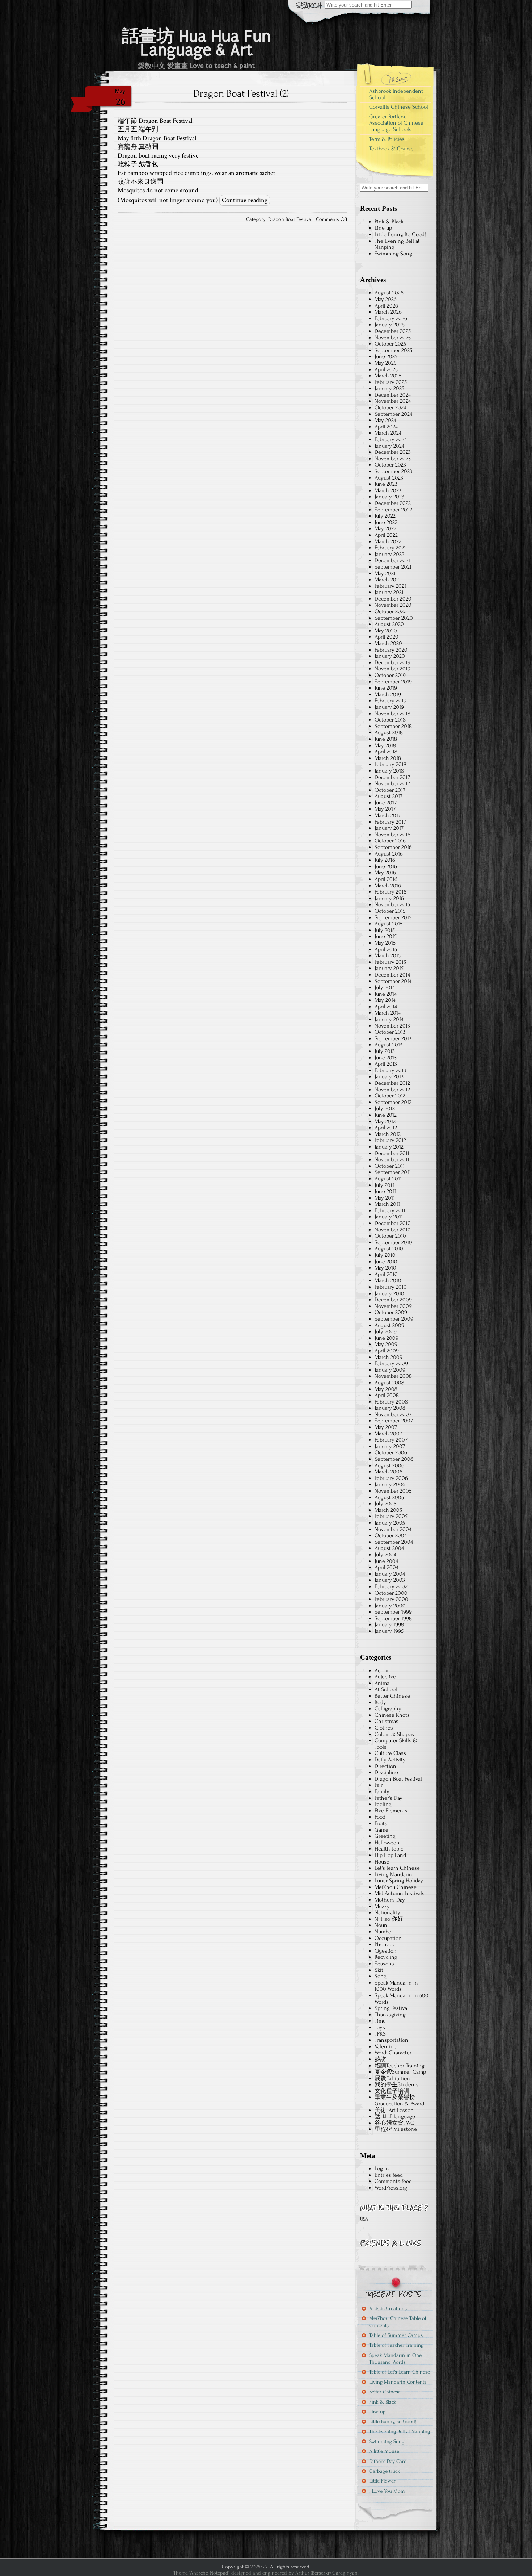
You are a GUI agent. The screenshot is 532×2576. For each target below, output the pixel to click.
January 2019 (389, 707)
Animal (383, 1683)
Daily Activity (390, 1760)
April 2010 (386, 1274)
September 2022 (393, 510)
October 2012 (390, 1096)
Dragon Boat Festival (290, 219)
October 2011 (390, 1166)
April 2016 (386, 879)
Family (382, 1791)
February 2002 (391, 1586)
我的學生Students (397, 2084)
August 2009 (389, 1325)
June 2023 (386, 484)
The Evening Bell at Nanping (397, 244)
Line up (383, 228)
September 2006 (394, 1459)
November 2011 (392, 1159)
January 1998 (389, 1624)
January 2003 (390, 1580)
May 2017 (385, 809)
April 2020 (387, 637)
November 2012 (392, 1090)
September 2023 (393, 471)
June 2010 (386, 1262)
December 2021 (392, 560)
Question (386, 1951)
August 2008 (389, 1383)
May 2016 (385, 873)
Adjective (385, 1677)
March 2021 (388, 580)
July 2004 (385, 1555)
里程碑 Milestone (396, 2129)
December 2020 (393, 599)
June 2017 (386, 803)
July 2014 (385, 987)
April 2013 (386, 1064)
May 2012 (385, 1121)
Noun (381, 1925)
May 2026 (386, 299)
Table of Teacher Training (396, 2345)
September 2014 (393, 981)
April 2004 (387, 1567)
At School (386, 1689)
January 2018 (389, 771)
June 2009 (387, 1338)
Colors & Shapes (394, 1734)
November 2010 (393, 1230)
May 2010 (385, 1268)
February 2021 (390, 586)
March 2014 (388, 1013)
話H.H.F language (395, 2116)
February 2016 (390, 892)
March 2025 (388, 376)
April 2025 (386, 369)
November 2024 (393, 401)
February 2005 (391, 1516)
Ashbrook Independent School (396, 94)
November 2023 (393, 459)
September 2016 (393, 847)
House (382, 1862)
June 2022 (386, 522)
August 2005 (389, 1497)
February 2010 (391, 1287)
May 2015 (385, 943)
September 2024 (393, 414)
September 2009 (394, 1319)
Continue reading (245, 200)
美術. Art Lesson (394, 2110)
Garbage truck (385, 2471)
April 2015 (386, 949)
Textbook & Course (391, 149)
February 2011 (390, 1210)
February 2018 (390, 764)
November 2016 (392, 835)
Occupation (388, 1938)
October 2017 (390, 790)
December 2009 (393, 1300)
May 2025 (385, 363)
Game (381, 1830)
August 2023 (389, 478)
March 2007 (388, 1434)
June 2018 (386, 739)
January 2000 (390, 1606)
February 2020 (391, 650)
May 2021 (385, 573)
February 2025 (391, 382)
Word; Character (393, 2053)
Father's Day (389, 1798)
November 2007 (393, 1414)
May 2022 (385, 528)
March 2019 (388, 694)
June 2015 (386, 936)
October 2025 (390, 344)
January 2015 (389, 968)
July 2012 (385, 1108)
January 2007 (390, 1446)
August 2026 (389, 293)
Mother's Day (390, 1900)
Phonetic (385, 1944)
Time (380, 2021)
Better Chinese (392, 1696)
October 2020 (391, 611)
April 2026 (386, 306)
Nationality (387, 1912)
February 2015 (390, 962)
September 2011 (393, 1172)
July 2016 (385, 860)
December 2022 (393, 503)
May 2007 (386, 1427)
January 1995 (389, 1631)
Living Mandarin (393, 1874)
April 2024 (386, 427)
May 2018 (385, 745)
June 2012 (386, 1115)
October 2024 (390, 407)
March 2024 (388, 433)
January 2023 (389, 497)
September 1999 (393, 1612)
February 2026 (391, 318)
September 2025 (393, 350)
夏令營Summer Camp (400, 2072)
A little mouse (384, 2451)
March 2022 (388, 541)
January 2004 (390, 1574)
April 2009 (387, 1351)
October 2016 (390, 841)
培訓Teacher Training (400, 2066)
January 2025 (389, 388)
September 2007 (394, 1421)
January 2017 (389, 828)
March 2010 (388, 1280)
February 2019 (390, 701)
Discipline (386, 1772)
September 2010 (393, 1242)
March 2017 (388, 815)
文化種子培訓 (392, 2091)
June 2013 (386, 1058)
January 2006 (390, 1484)
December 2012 (392, 1083)
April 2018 (386, 752)
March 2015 (388, 955)
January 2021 (389, 592)
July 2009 (386, 1331)
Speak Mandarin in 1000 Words (396, 1986)
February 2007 (391, 1440)
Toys (380, 2027)
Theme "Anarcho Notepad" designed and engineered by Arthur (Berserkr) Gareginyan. (266, 2573)
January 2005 (390, 1523)
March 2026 (388, 312)
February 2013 (390, 1070)
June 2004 (386, 1561)
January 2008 (390, 1408)
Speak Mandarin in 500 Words (402, 1999)
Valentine (386, 2046)
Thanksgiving (390, 2015)
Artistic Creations (388, 2309)
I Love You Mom (387, 2491)
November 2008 (393, 1376)
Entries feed (389, 2175)
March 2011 (387, 1204)
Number (384, 1932)
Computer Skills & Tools (396, 1744)
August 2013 (389, 1045)
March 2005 (388, 1510)
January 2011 (389, 1217)
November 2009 (393, 1306)
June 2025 (386, 356)
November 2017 (392, 783)
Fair (379, 1785)
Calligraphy (388, 1709)
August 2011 (388, 1179)
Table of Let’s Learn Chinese (400, 2372)
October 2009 (391, 1312)
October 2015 (390, 911)
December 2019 (392, 662)
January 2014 (389, 1019)
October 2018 (390, 720)
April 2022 (386, 535)
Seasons (384, 1964)
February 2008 (391, 1402)
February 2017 (390, 822)
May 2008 (386, 1389)
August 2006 (389, 1465)
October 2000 (391, 1593)
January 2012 (389, 1147)
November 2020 (393, 605)
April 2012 (386, 1128)
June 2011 (385, 1191)
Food (380, 1817)
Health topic (389, 1849)
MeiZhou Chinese (396, 1887)
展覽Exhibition (392, 2078)
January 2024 (389, 446)
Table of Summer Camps (396, 2335)
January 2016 (389, 898)
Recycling (386, 1957)
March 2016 (388, 886)
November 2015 (392, 904)
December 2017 (392, 777)
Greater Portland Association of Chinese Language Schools (396, 123)
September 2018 (393, 726)
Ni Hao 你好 (389, 1919)
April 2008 (387, 1395)
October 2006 (391, 1452)
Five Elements (391, 1811)
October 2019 (390, 675)
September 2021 (393, 567)
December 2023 (393, 452)
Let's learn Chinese (397, 1868)
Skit (379, 1970)
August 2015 (389, 924)
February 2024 (391, 439)
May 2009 (386, 1344)
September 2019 (393, 682)
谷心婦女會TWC (394, 2123)
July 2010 (385, 1255)
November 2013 (392, 1026)
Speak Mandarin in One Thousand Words (395, 2359)
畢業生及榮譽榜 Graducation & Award (399, 2100)
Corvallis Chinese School (399, 107)
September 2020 (394, 618)
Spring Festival (392, 2008)
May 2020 (386, 631)
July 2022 (385, 516)
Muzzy (382, 1906)
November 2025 (393, 338)
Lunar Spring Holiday (399, 1881)
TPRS (380, 2034)
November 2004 (393, 1529)
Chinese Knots (392, 1715)
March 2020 (388, 643)
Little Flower (382, 2481)
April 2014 (386, 1007)
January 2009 (390, 1370)
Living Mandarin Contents (398, 2382)
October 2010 (390, 1236)
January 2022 (389, 554)
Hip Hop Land (390, 1855)
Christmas (387, 1721)
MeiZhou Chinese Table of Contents (398, 2322)
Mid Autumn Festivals (400, 1893)
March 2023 (388, 490)
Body (380, 1702)
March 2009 (389, 1357)
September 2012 (393, 1102)
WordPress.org (391, 2188)
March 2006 (389, 1472)
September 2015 (393, 917)
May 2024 (385, 420)
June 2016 (386, 866)
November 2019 (392, 669)
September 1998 (393, 1618)
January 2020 (390, 656)
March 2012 (388, 1134)
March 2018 (388, 758)
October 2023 (390, 465)
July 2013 (385, 1051)
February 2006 (391, 1478)
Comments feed (393, 2181)
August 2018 (389, 732)
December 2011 (392, 1153)
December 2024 (393, 395)
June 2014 (386, 994)
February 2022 (391, 548)
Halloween (387, 1843)
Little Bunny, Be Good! (400, 234)
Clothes (384, 1728)
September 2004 (394, 1542)
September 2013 (393, 1038)
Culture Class (390, 1753)
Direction (385, 1766)
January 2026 (390, 325)
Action (382, 1670)
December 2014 (392, 975)
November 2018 (392, 714)
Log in (382, 2169)
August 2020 (389, 624)
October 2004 (391, 1535)
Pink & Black (389, 222)
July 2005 (385, 1504)
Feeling (383, 1804)
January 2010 (389, 1293)
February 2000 (391, 1599)
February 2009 (391, 1363)
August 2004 (389, 1548)
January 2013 (389, 1076)
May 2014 (385, 1000)
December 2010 (393, 1223)
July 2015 (385, 930)
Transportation (391, 2040)
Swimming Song (393, 254)
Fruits (381, 1823)
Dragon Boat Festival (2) (241, 93)
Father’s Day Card (388, 2461)
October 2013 (390, 1032)
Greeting (385, 1836)
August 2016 (389, 854)
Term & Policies (387, 139)
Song (381, 1976)
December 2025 (393, 331)
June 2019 (386, 688)
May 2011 (385, 1198)
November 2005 (393, 1491)
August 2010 (389, 1249)
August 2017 (389, 796)
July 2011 (384, 1185)
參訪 (380, 2059)
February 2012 (390, 1140)
